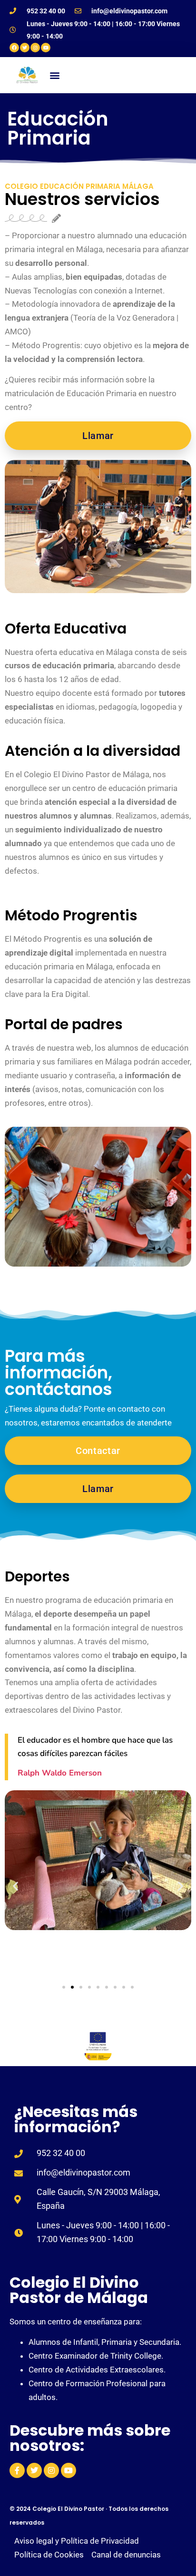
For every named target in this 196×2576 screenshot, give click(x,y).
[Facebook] (14, 48)
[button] (55, 75)
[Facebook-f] (17, 2470)
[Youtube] (46, 48)
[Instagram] (35, 48)
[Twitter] (25, 48)
